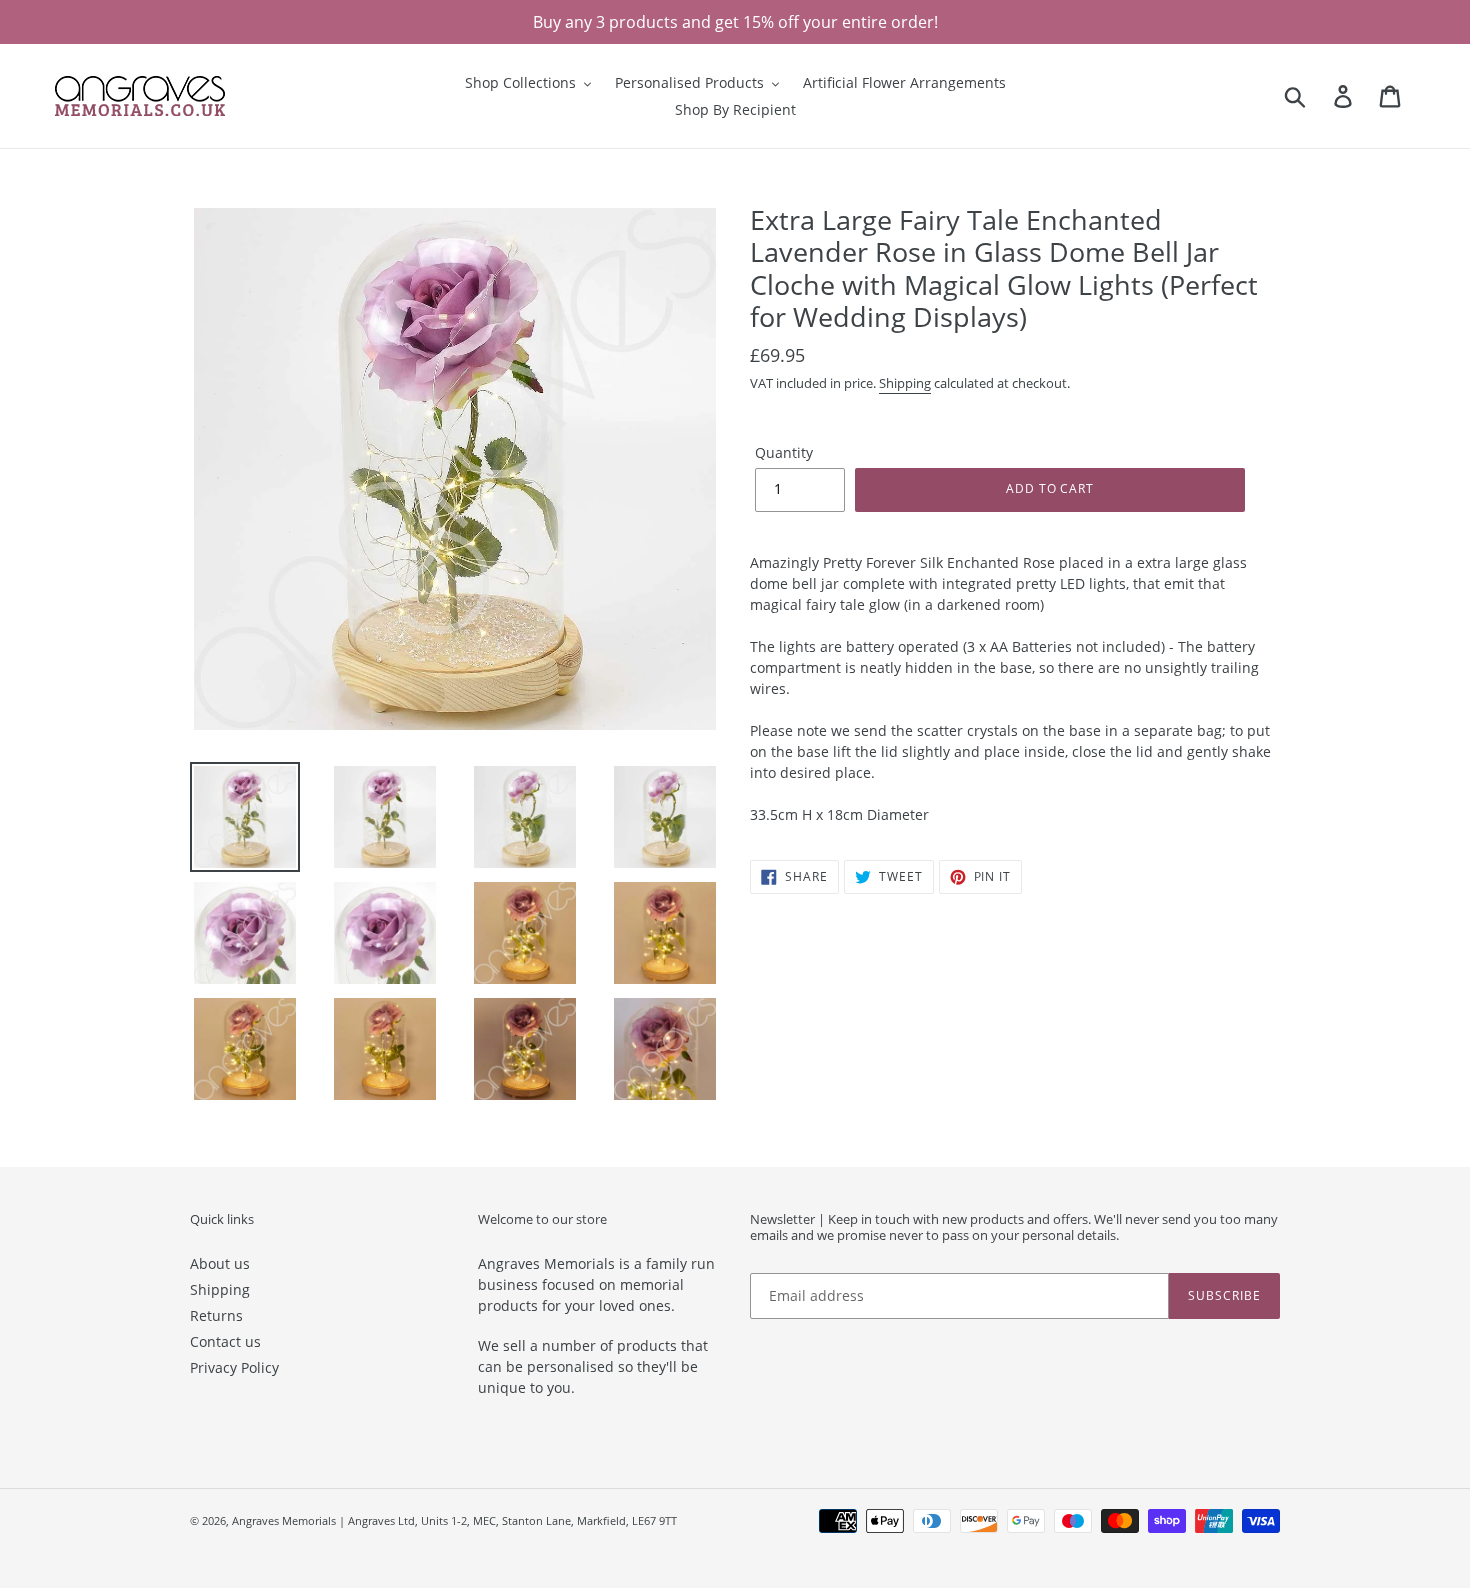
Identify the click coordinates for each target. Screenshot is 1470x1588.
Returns (216, 1315)
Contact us (225, 1341)
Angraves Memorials (284, 1520)
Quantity (784, 452)
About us (220, 1263)
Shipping (905, 383)
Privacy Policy (234, 1367)
